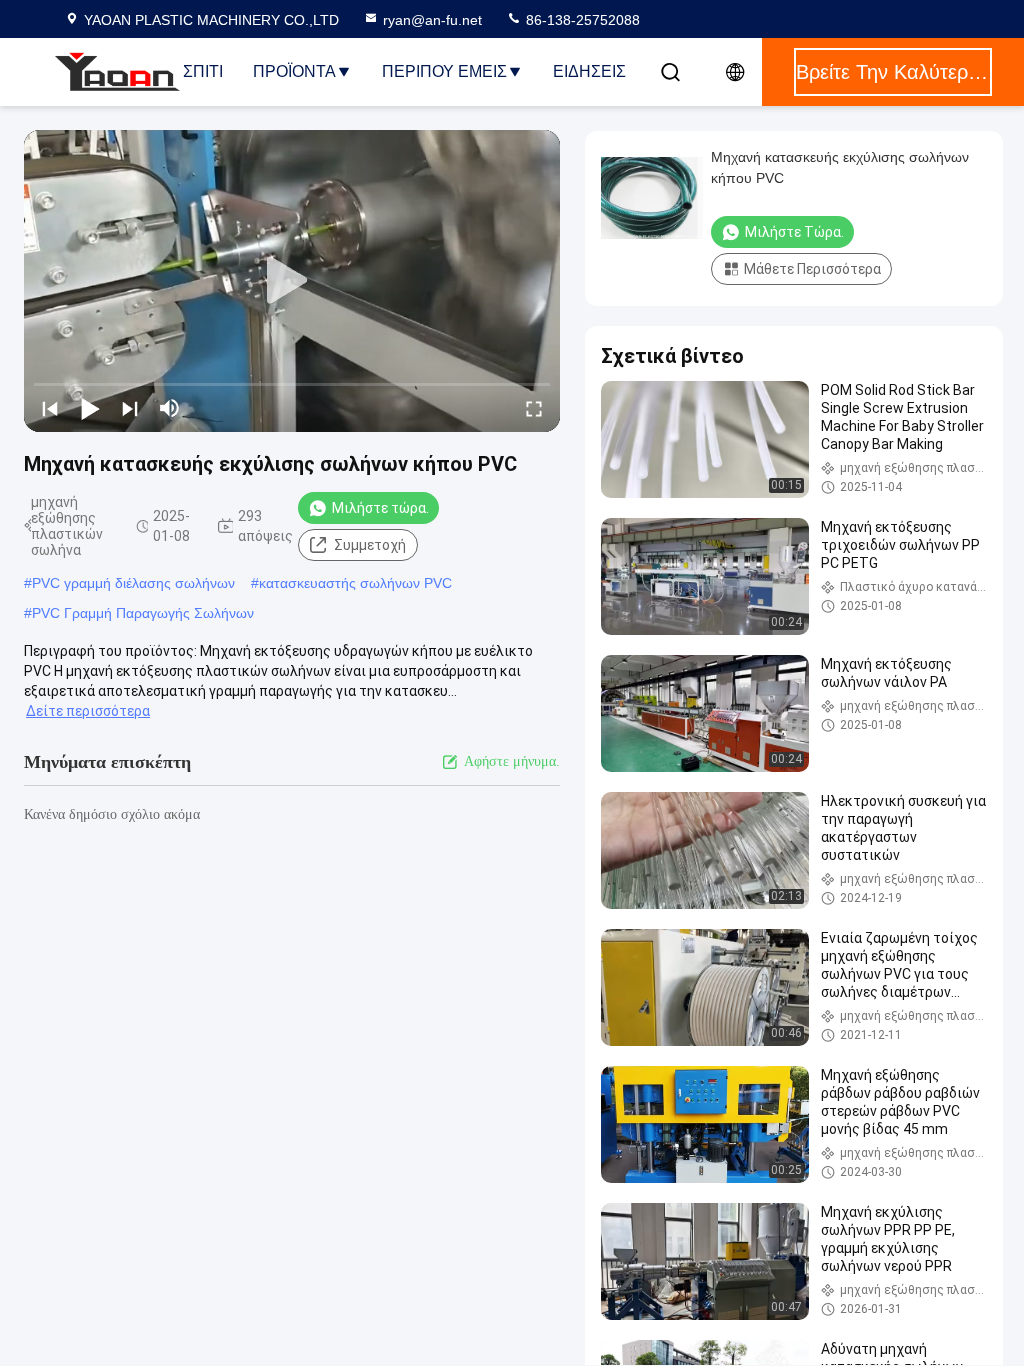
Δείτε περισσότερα (88, 711)
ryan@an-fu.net (432, 20)
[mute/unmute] (170, 408)
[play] (292, 281)
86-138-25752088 (581, 20)
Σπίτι (203, 71)
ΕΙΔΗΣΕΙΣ (589, 71)
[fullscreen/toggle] (534, 408)
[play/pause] (90, 408)
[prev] (50, 408)
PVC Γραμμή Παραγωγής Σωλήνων (143, 613)
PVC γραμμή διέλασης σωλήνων (133, 583)
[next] (130, 408)
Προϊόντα (294, 71)
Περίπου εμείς (444, 71)
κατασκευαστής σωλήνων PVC (355, 583)
